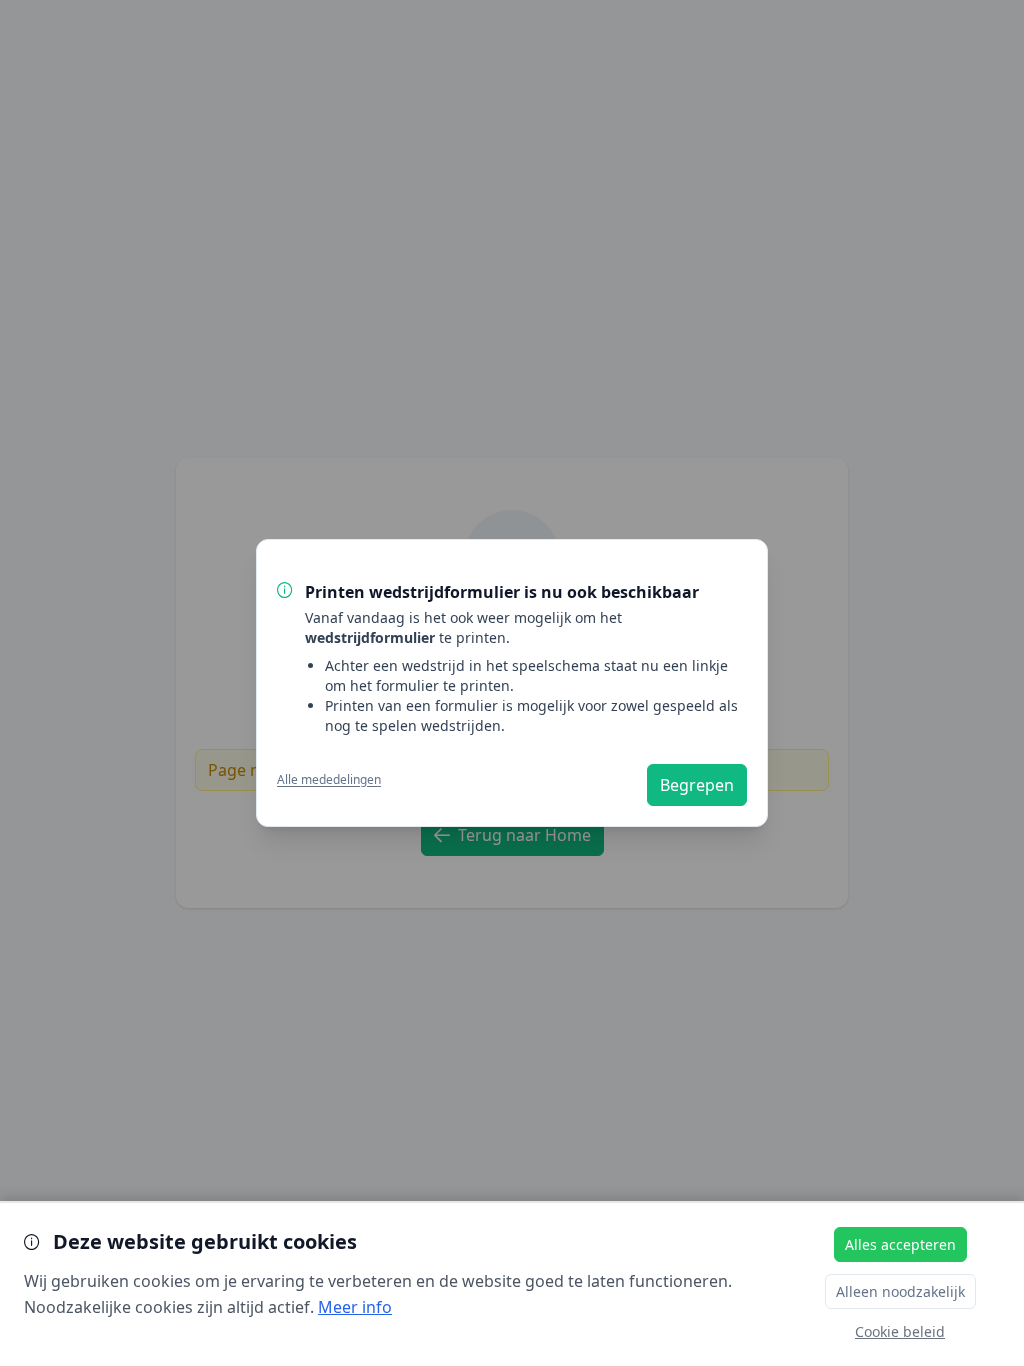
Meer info (355, 1307)
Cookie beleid (900, 1331)
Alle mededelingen (329, 780)
